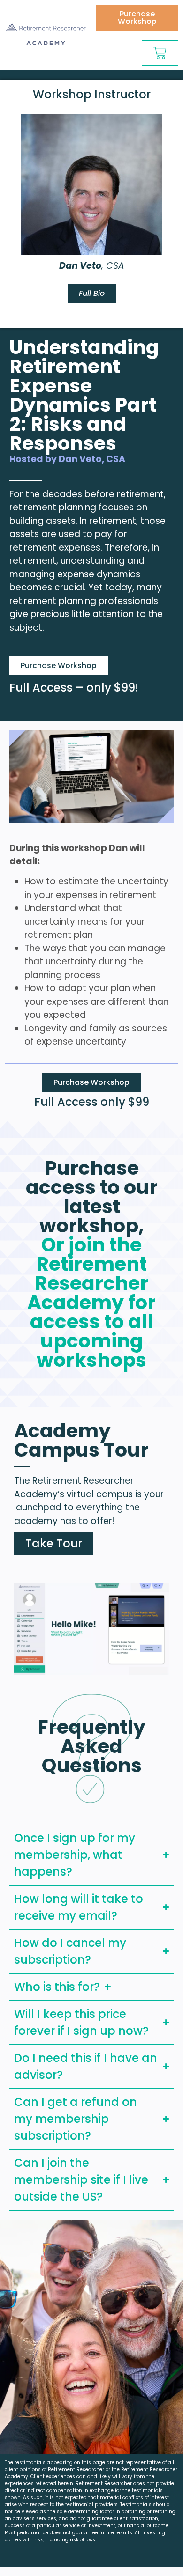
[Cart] (160, 53)
